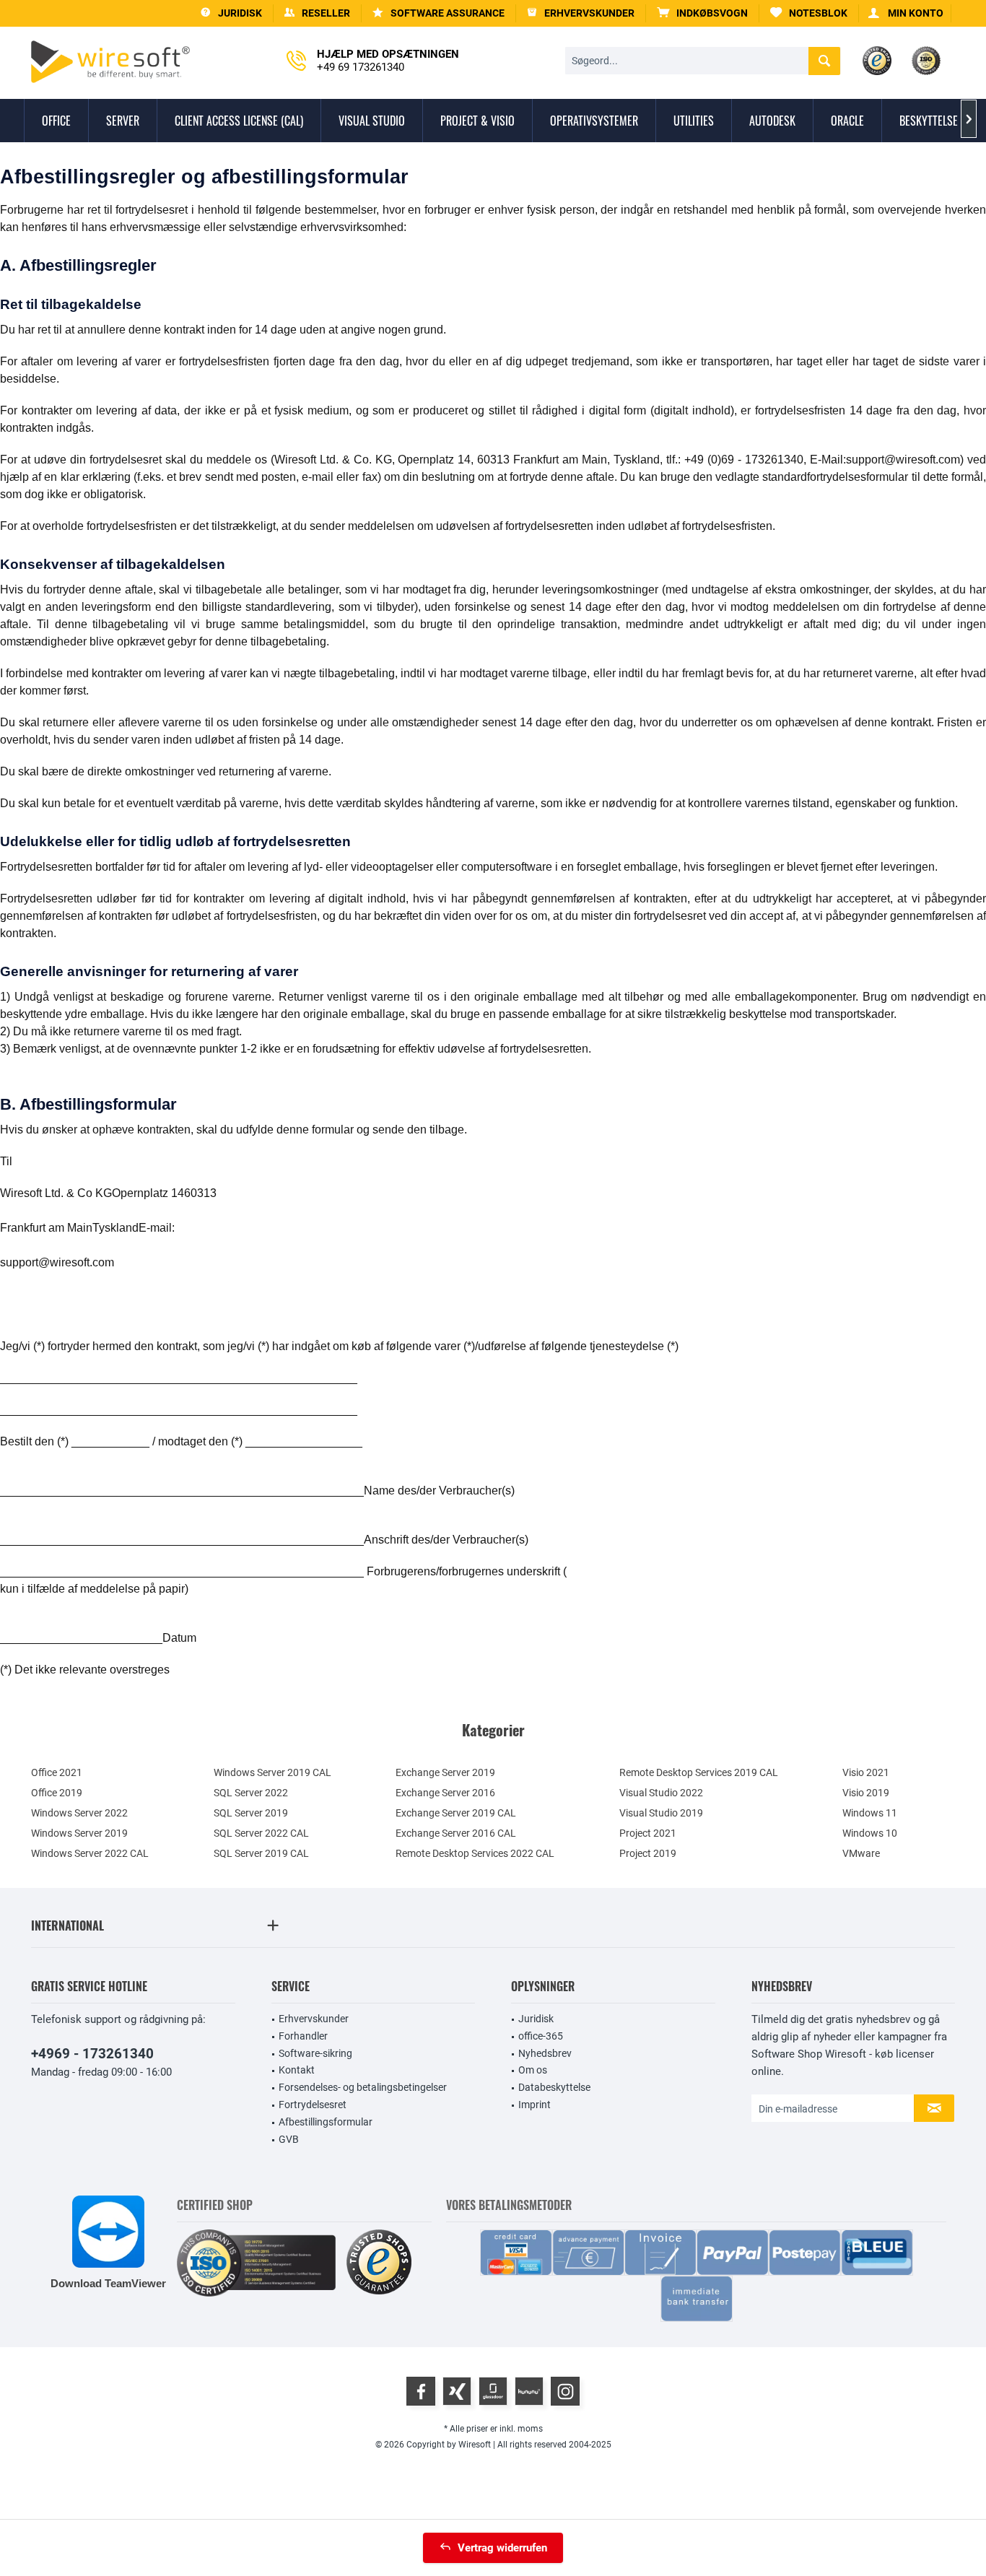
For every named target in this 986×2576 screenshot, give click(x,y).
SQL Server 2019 (251, 1813)
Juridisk (536, 2019)
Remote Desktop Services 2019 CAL (699, 1772)
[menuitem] (703, 13)
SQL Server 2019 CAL (261, 1853)
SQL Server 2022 (251, 1793)
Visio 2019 (866, 1793)
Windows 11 (870, 1813)
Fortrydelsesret (313, 2105)
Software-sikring (315, 2053)
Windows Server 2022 (79, 1813)
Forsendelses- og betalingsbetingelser (363, 2087)
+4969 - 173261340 (92, 2054)
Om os (533, 2070)
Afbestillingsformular (326, 2122)
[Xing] (457, 2391)
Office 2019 (57, 1793)
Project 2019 (648, 1853)
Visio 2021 (866, 1772)
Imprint (535, 2105)
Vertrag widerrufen (502, 2548)
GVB (289, 2139)
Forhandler (303, 2036)
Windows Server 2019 (79, 1833)
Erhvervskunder (314, 2019)
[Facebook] (421, 2391)
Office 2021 (57, 1772)
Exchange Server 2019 (445, 1772)
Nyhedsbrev (545, 2053)
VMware (861, 1853)
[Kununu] (529, 2391)
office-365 (541, 2036)
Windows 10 (870, 1833)
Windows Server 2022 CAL (90, 1853)
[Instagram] (565, 2391)
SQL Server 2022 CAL (261, 1833)
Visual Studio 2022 (661, 1793)
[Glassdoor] (493, 2391)
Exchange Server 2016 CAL (456, 1833)
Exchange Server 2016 (445, 1793)
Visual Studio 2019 (661, 1813)
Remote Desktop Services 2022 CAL (475, 1853)
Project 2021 (648, 1833)
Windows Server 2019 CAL (272, 1772)
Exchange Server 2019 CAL (456, 1813)
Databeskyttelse (554, 2087)
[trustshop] (379, 2263)
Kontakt (297, 2070)
